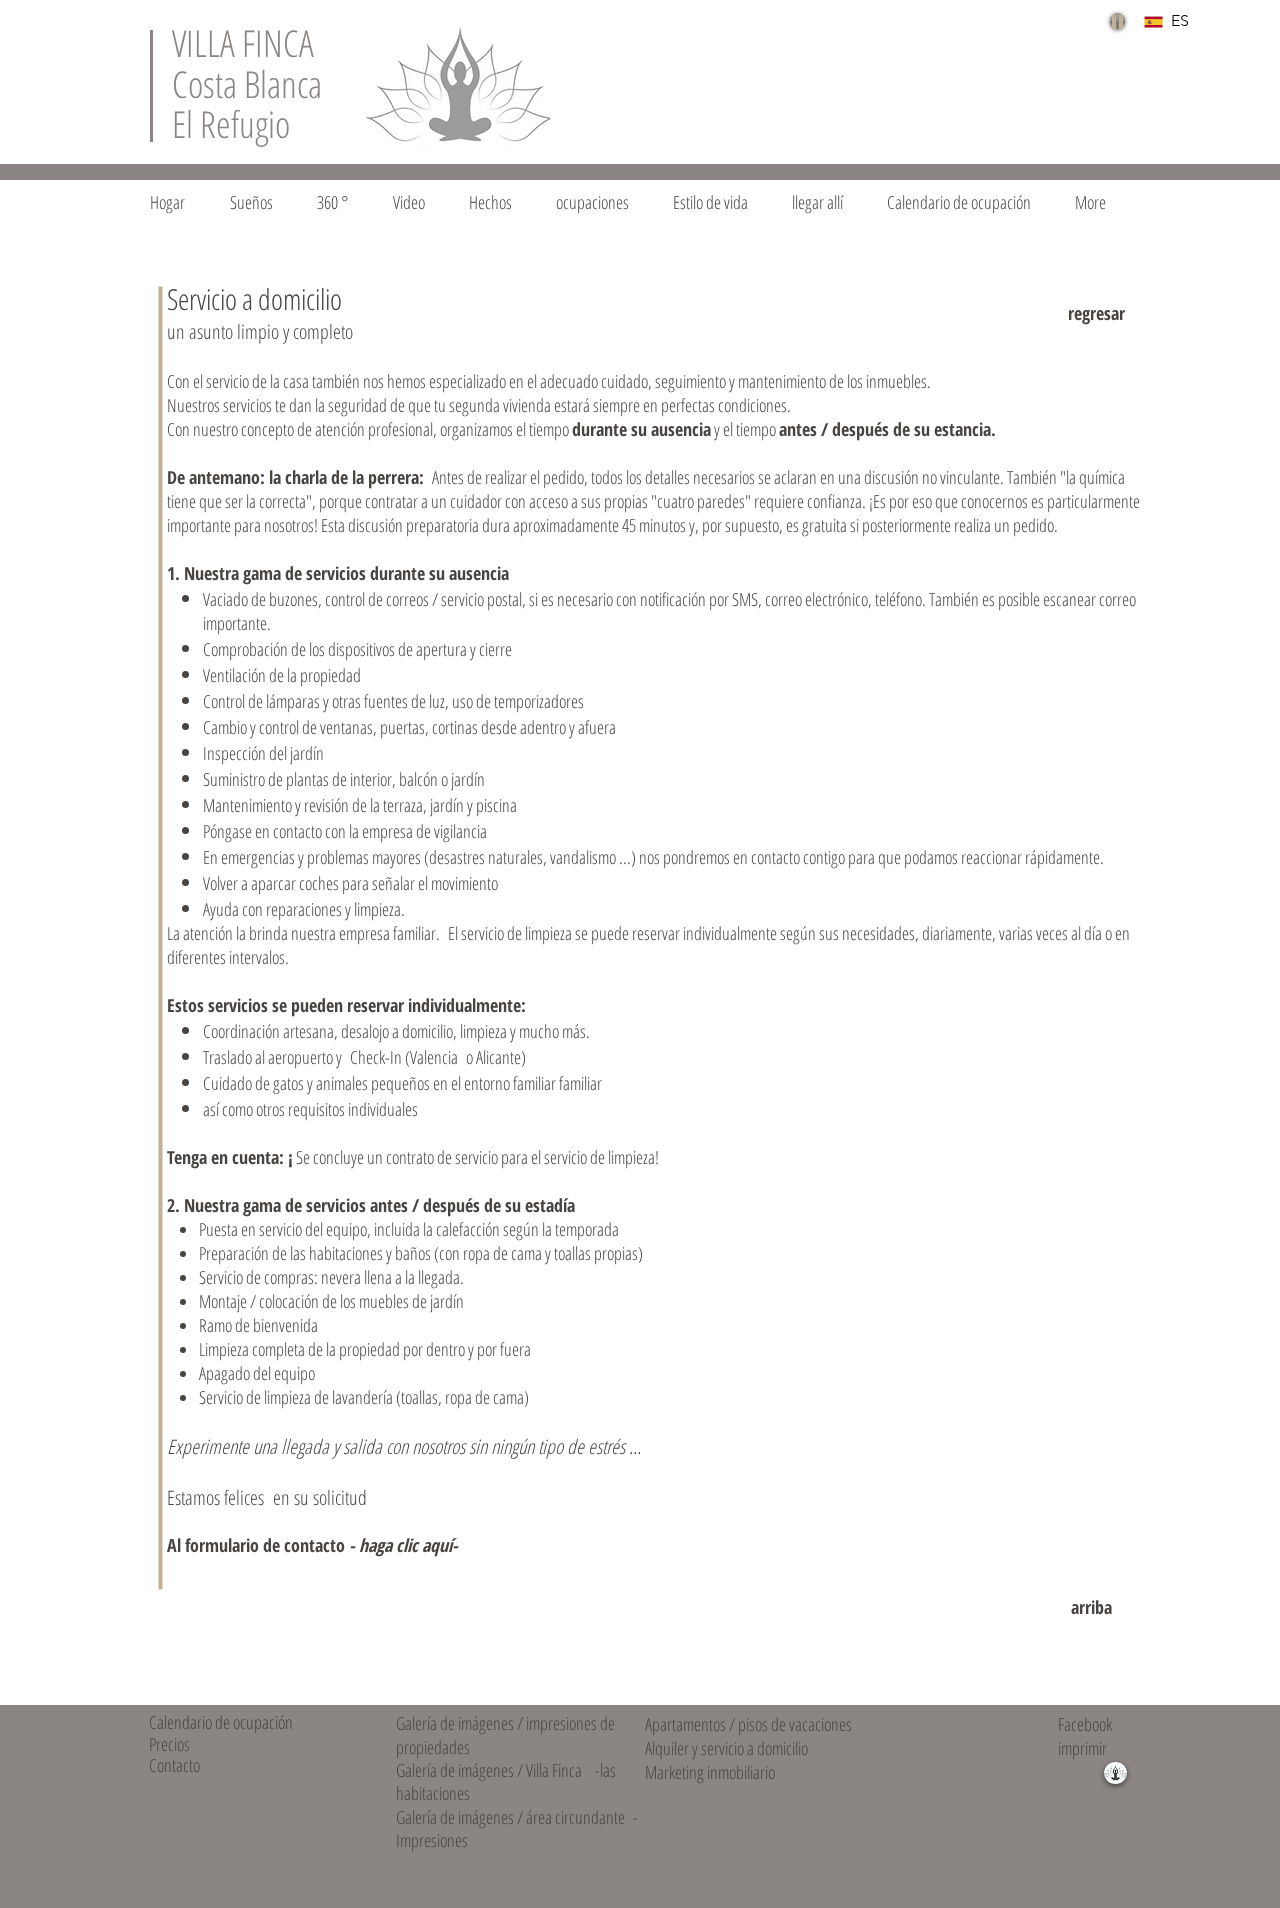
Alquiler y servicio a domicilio (726, 1748)
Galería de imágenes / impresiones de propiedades (505, 1734)
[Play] (1117, 21)
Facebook (1085, 1724)
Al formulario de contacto (312, 1545)
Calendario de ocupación (221, 1722)
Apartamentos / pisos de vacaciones (748, 1724)
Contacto (174, 1765)
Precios (169, 1744)
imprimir (1082, 1748)
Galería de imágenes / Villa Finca (489, 1770)
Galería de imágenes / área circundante (510, 1817)
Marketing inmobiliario (710, 1772)
